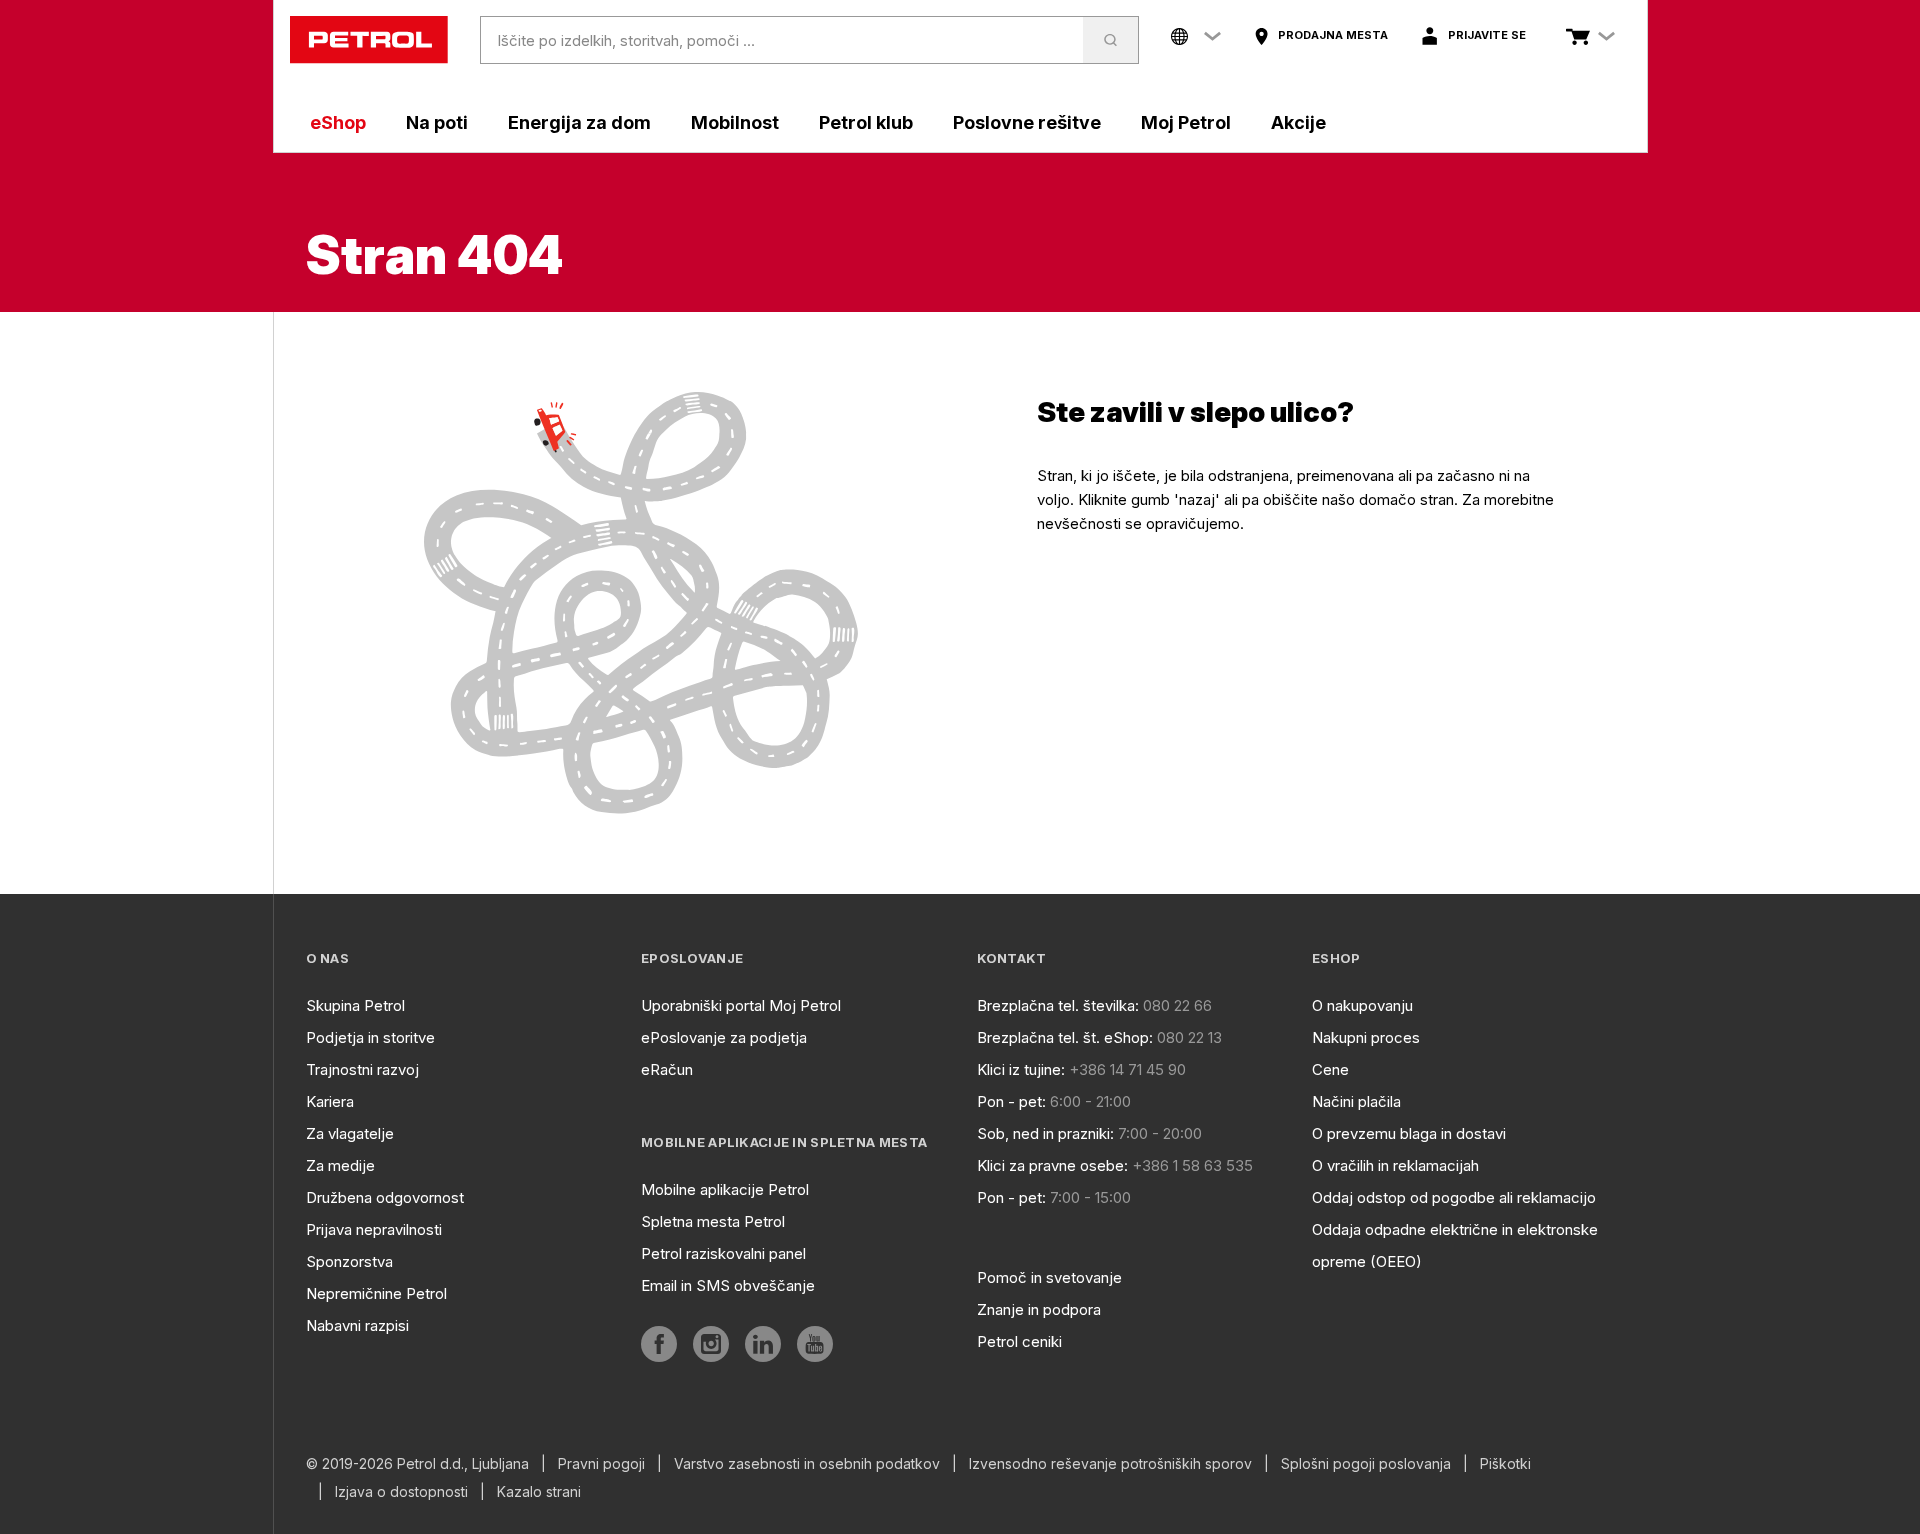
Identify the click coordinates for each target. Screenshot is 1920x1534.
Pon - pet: (1011, 1101)
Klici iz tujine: (1021, 1069)
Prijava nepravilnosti (374, 1229)
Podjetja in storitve (370, 1037)
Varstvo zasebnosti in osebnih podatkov (807, 1464)
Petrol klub (866, 122)
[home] (369, 40)
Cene (1330, 1069)
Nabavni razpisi (357, 1325)
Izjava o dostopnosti (401, 1492)
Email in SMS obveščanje (728, 1285)
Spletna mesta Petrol (713, 1221)
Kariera (330, 1101)
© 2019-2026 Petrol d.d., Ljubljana (417, 1464)
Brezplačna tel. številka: (1058, 1005)
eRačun (667, 1069)
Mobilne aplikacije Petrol (725, 1189)
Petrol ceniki (1019, 1341)
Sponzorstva (349, 1261)
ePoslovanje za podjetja (724, 1037)
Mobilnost (735, 122)
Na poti (437, 122)
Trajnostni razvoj (362, 1069)
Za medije (340, 1165)
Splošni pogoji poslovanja (1366, 1464)
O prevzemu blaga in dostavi (1409, 1133)
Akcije (1298, 122)
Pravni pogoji (601, 1464)
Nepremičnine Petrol (376, 1293)
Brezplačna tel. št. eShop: (1065, 1037)
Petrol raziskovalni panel (723, 1253)
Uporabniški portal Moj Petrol (741, 1005)
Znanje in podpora (1039, 1309)
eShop (338, 122)
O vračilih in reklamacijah (1395, 1165)
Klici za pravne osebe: (1052, 1165)
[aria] (659, 1344)
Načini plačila (1356, 1101)
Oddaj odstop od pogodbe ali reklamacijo (1454, 1197)
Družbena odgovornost (385, 1197)
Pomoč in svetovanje (1049, 1277)
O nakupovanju (1362, 1005)
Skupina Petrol (355, 1005)
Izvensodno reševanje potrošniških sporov (1110, 1464)
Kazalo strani (539, 1492)
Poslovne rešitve (1027, 122)
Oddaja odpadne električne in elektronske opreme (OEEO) (1455, 1245)
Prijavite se (1487, 35)
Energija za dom (579, 122)
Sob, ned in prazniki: (1045, 1133)
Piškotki (1505, 1464)
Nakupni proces (1366, 1037)
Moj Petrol (1186, 122)
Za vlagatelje (350, 1133)
